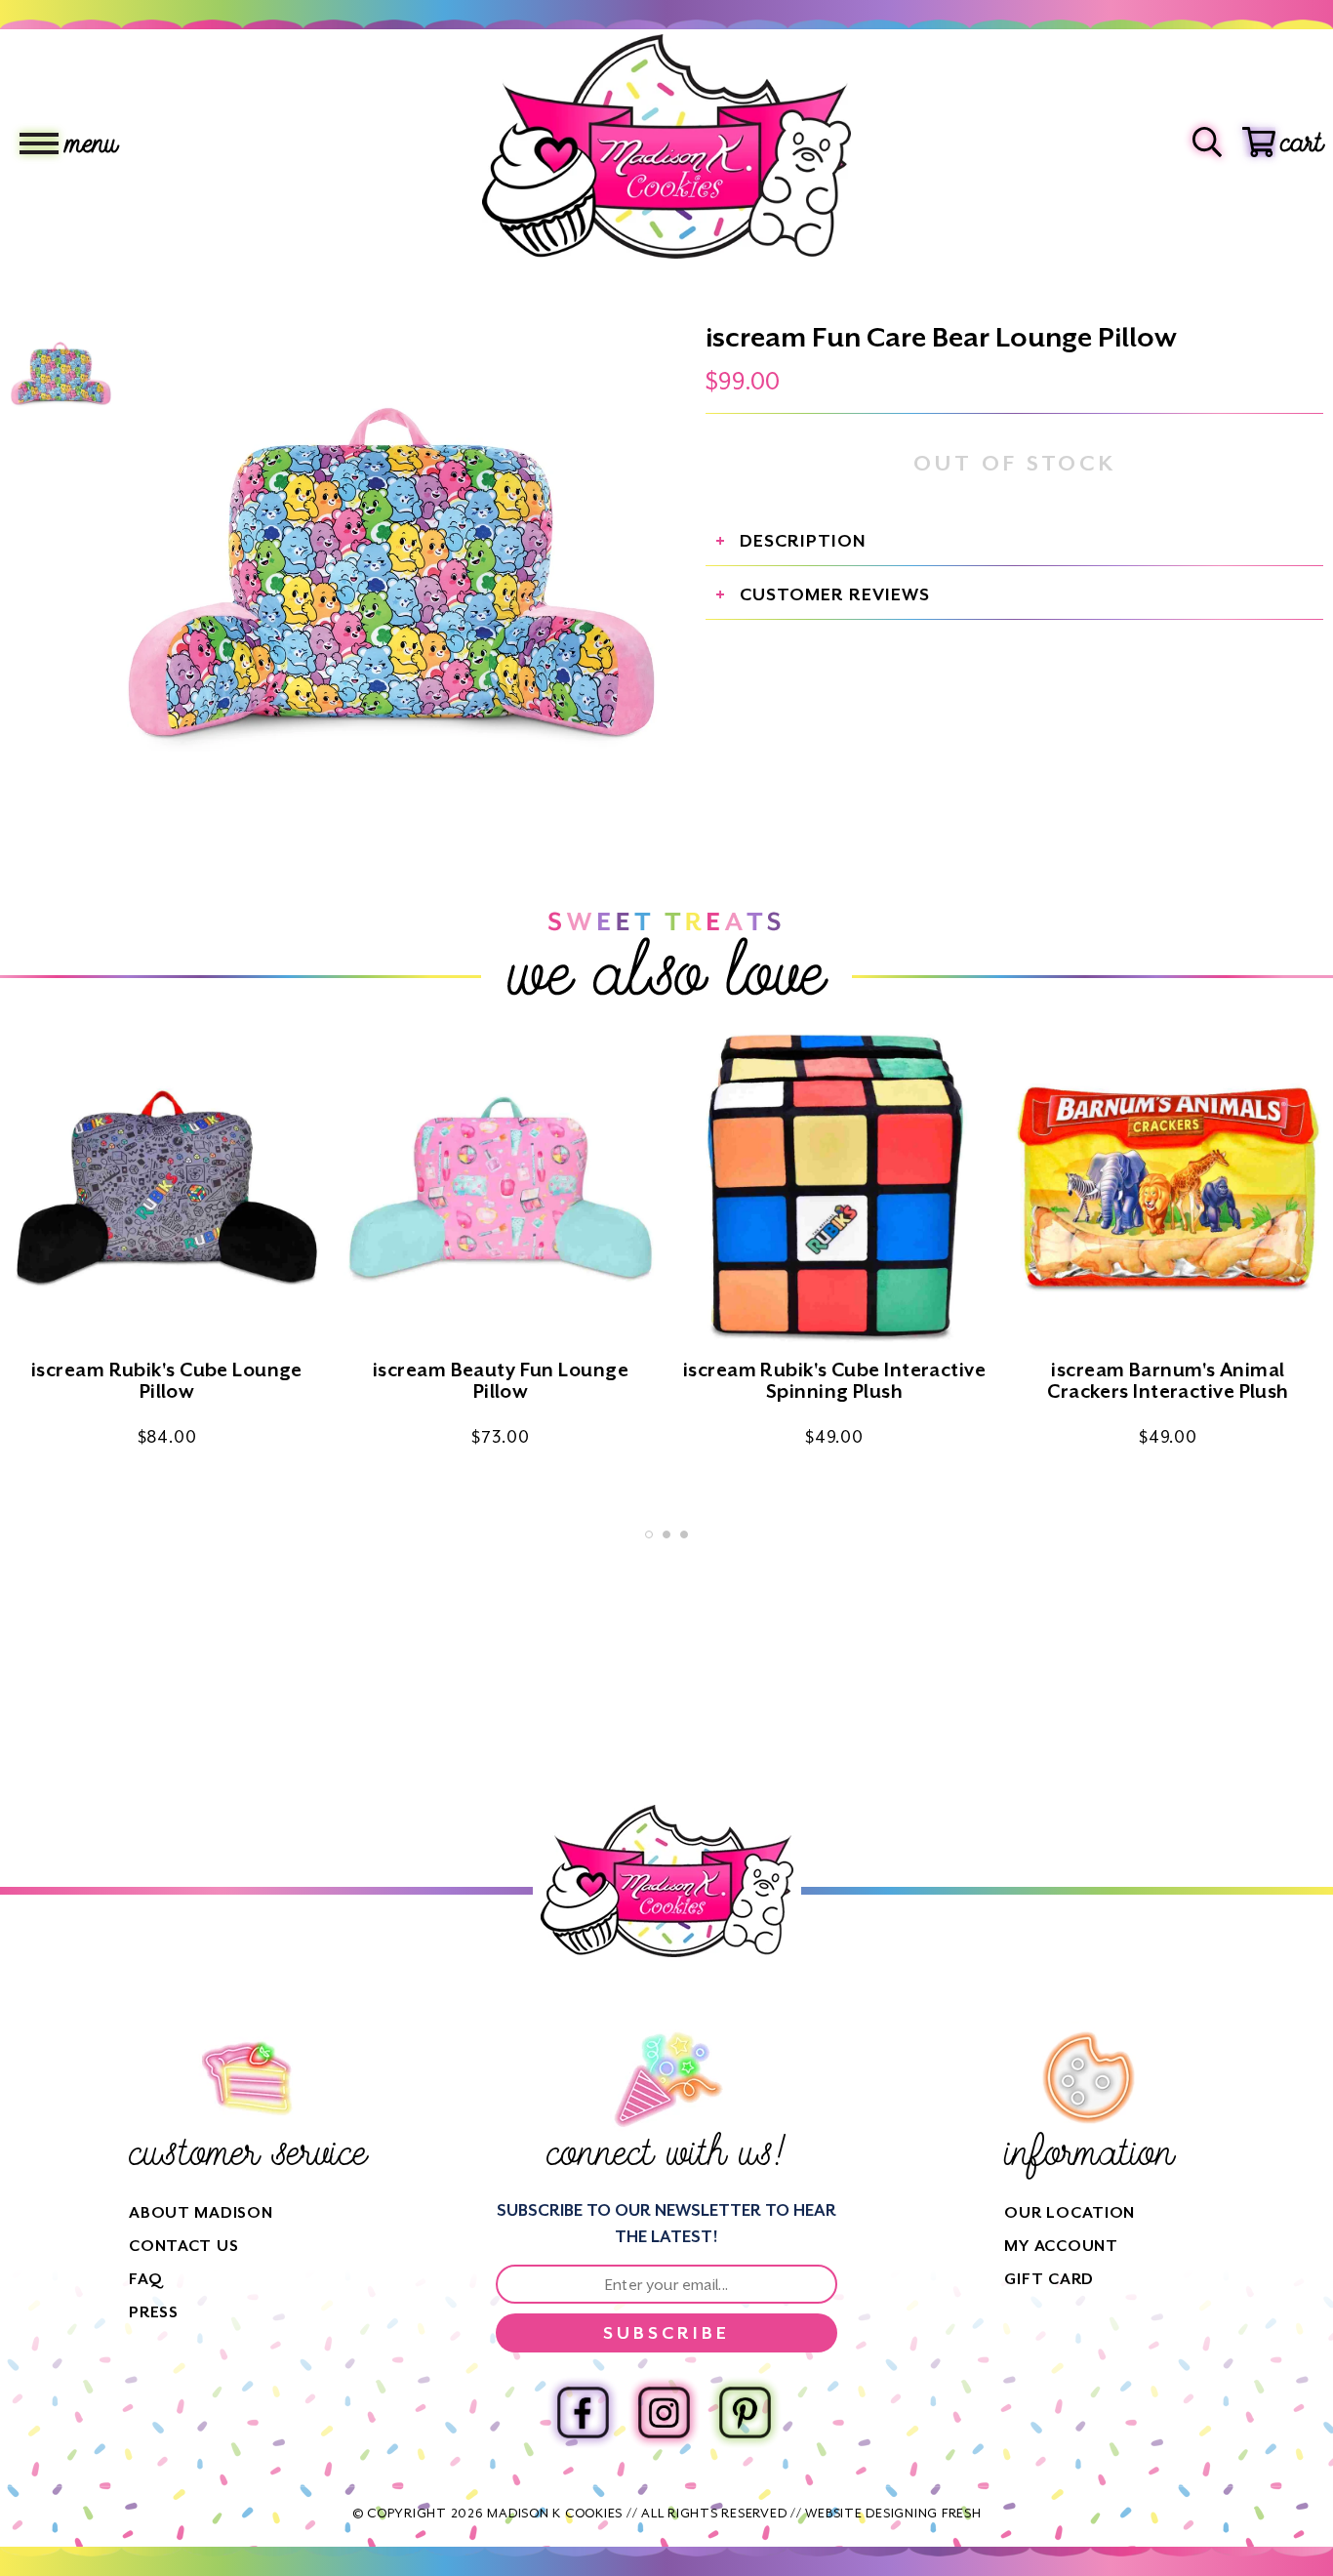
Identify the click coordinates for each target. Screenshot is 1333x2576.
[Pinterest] (745, 2412)
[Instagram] (664, 2412)
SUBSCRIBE (666, 2333)
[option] (392, 578)
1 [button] (649, 1534)
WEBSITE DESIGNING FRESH (893, 2513)
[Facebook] (583, 2412)
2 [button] (666, 1534)
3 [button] (684, 1534)
